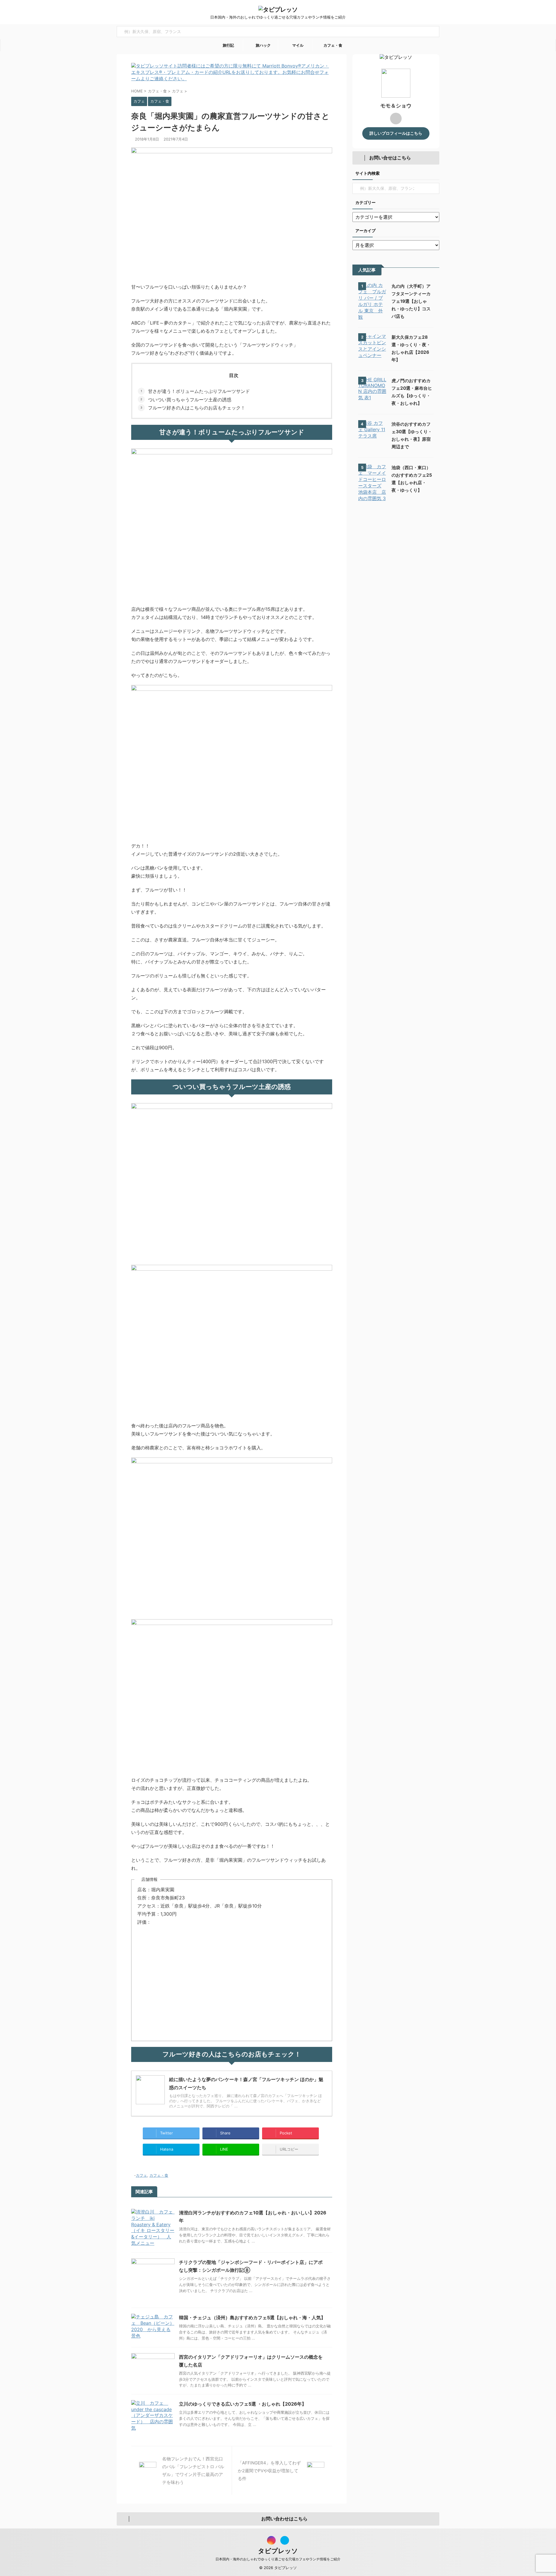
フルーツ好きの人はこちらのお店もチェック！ (197, 408)
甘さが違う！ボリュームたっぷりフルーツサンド (199, 391)
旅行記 (228, 45)
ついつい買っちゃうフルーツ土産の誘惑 (190, 400)
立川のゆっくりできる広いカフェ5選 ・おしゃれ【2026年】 (243, 2404)
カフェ (141, 2175)
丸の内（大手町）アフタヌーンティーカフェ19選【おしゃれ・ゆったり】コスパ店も (411, 301)
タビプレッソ (278, 2551)
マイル (297, 45)
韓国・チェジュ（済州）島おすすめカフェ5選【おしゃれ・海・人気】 (252, 2318)
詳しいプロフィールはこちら (396, 133)
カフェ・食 (332, 45)
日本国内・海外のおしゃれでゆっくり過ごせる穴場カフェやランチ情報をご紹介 (278, 2559)
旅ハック (263, 45)
